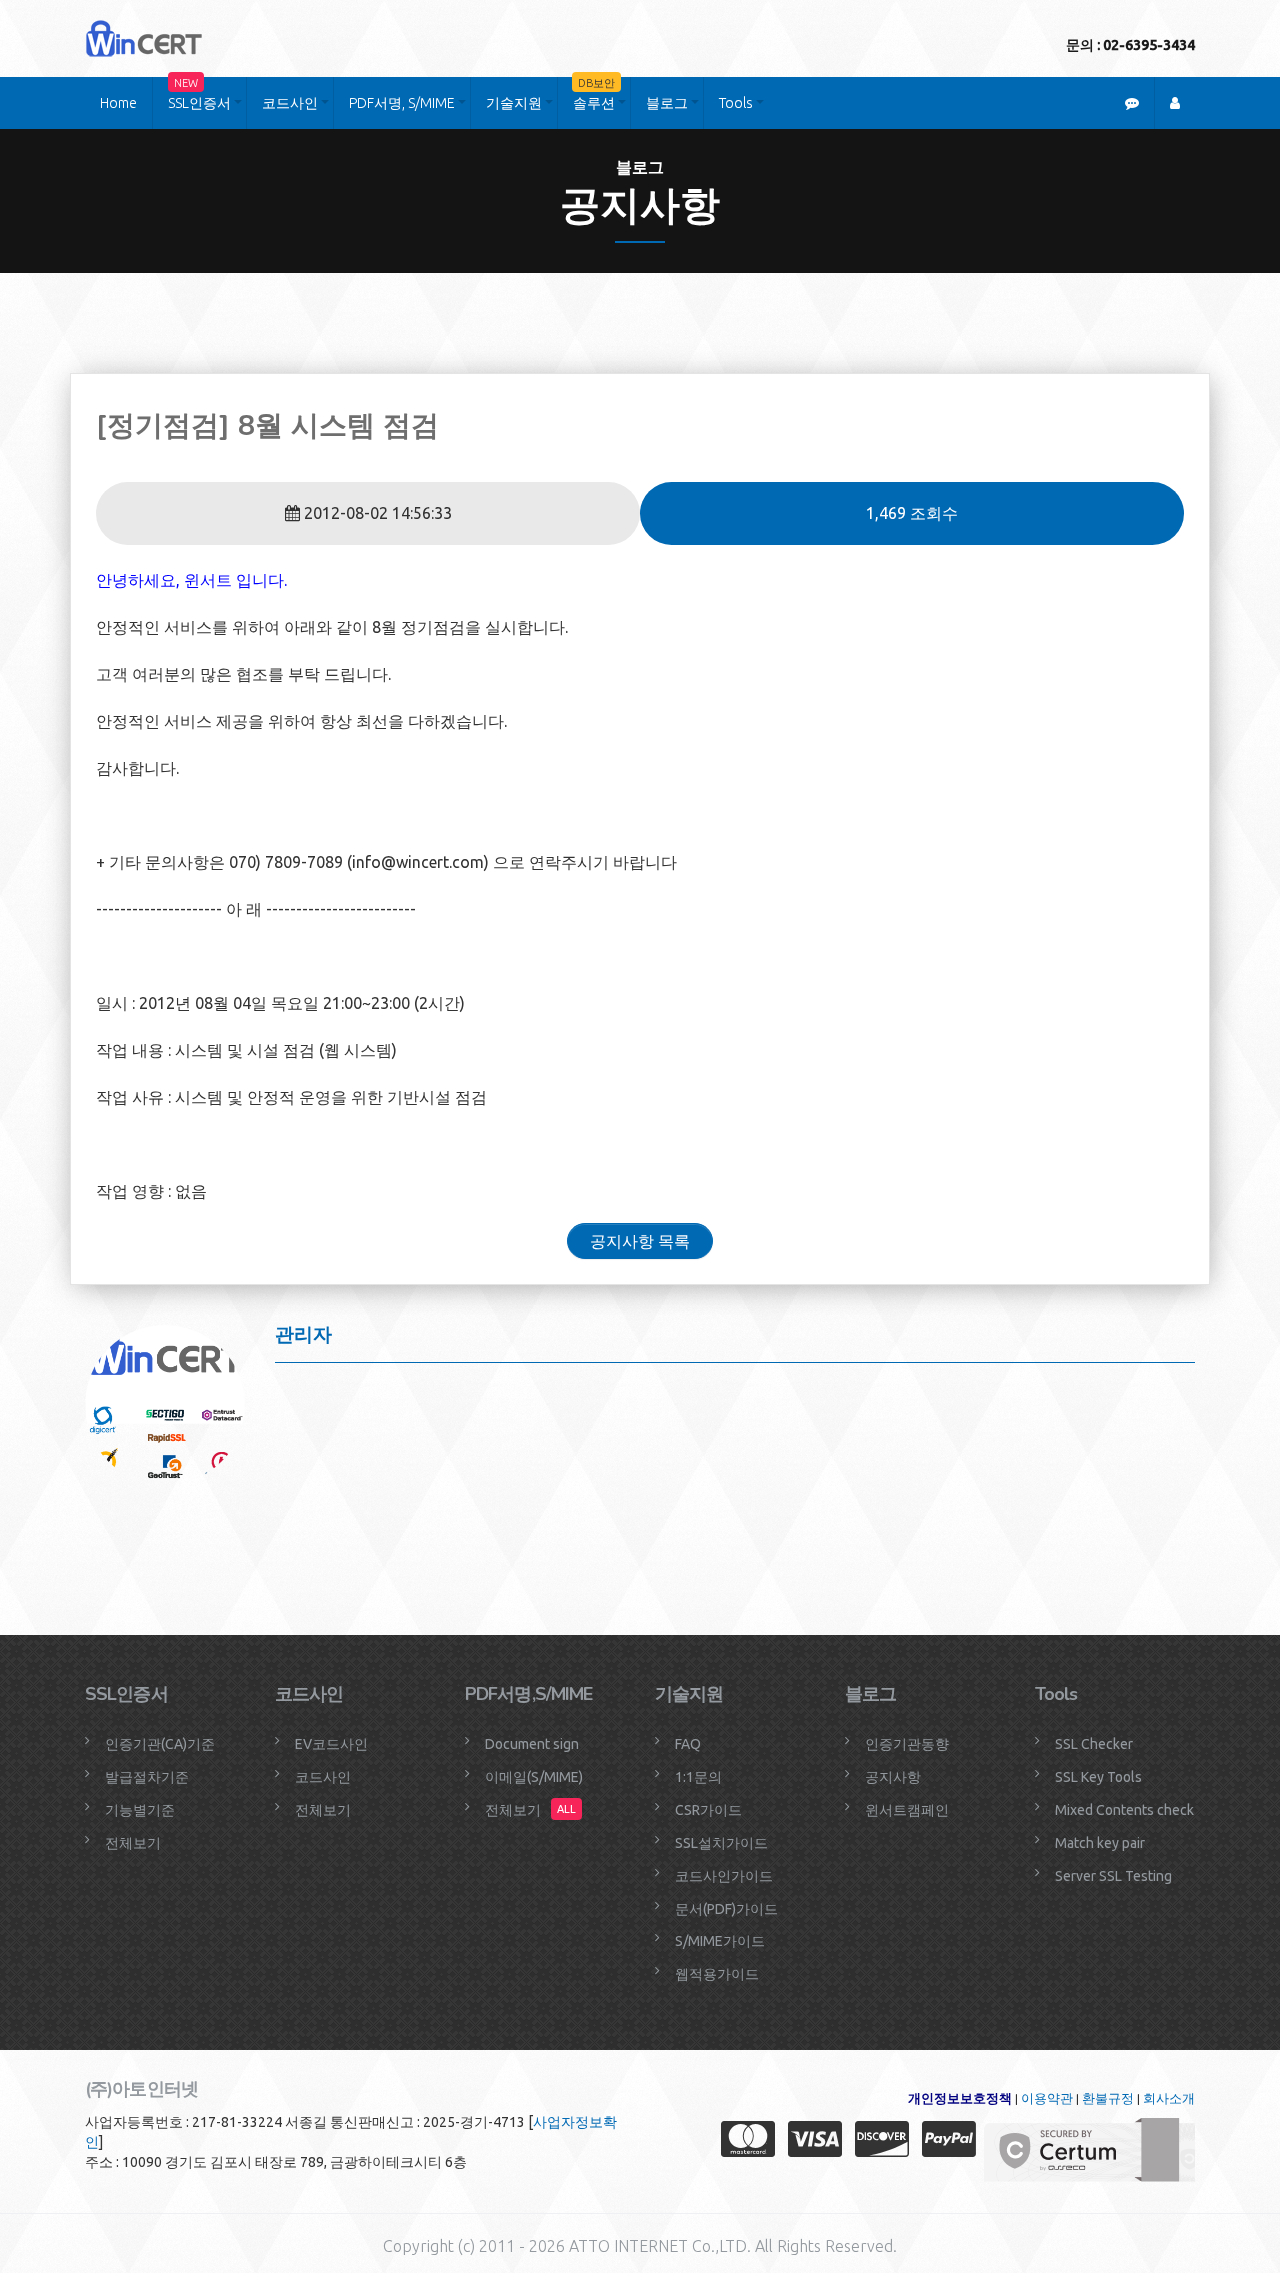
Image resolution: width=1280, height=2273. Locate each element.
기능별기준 (140, 1810)
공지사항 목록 (640, 1241)
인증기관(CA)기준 (160, 1744)
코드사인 (290, 103)
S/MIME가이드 (720, 1941)
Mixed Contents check (1124, 1810)
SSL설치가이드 (721, 1843)
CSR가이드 (708, 1810)
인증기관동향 (907, 1744)
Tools (736, 103)
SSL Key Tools (1098, 1777)
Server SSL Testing (1113, 1876)
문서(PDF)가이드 (726, 1909)
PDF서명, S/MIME (402, 103)
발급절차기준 (147, 1777)
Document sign (532, 1744)
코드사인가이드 (724, 1876)
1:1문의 (698, 1777)
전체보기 (133, 1843)
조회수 (912, 513)
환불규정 (1108, 2098)
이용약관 (1047, 2098)
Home (118, 103)
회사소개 (1169, 2098)
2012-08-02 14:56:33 (376, 513)
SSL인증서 (199, 94)
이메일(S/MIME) (534, 1777)
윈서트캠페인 (907, 1810)
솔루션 (594, 94)
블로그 (667, 103)
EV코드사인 (331, 1744)
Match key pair (1100, 1843)
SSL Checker (1094, 1744)
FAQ (688, 1744)
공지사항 (893, 1777)
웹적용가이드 (717, 1974)
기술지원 (514, 103)
